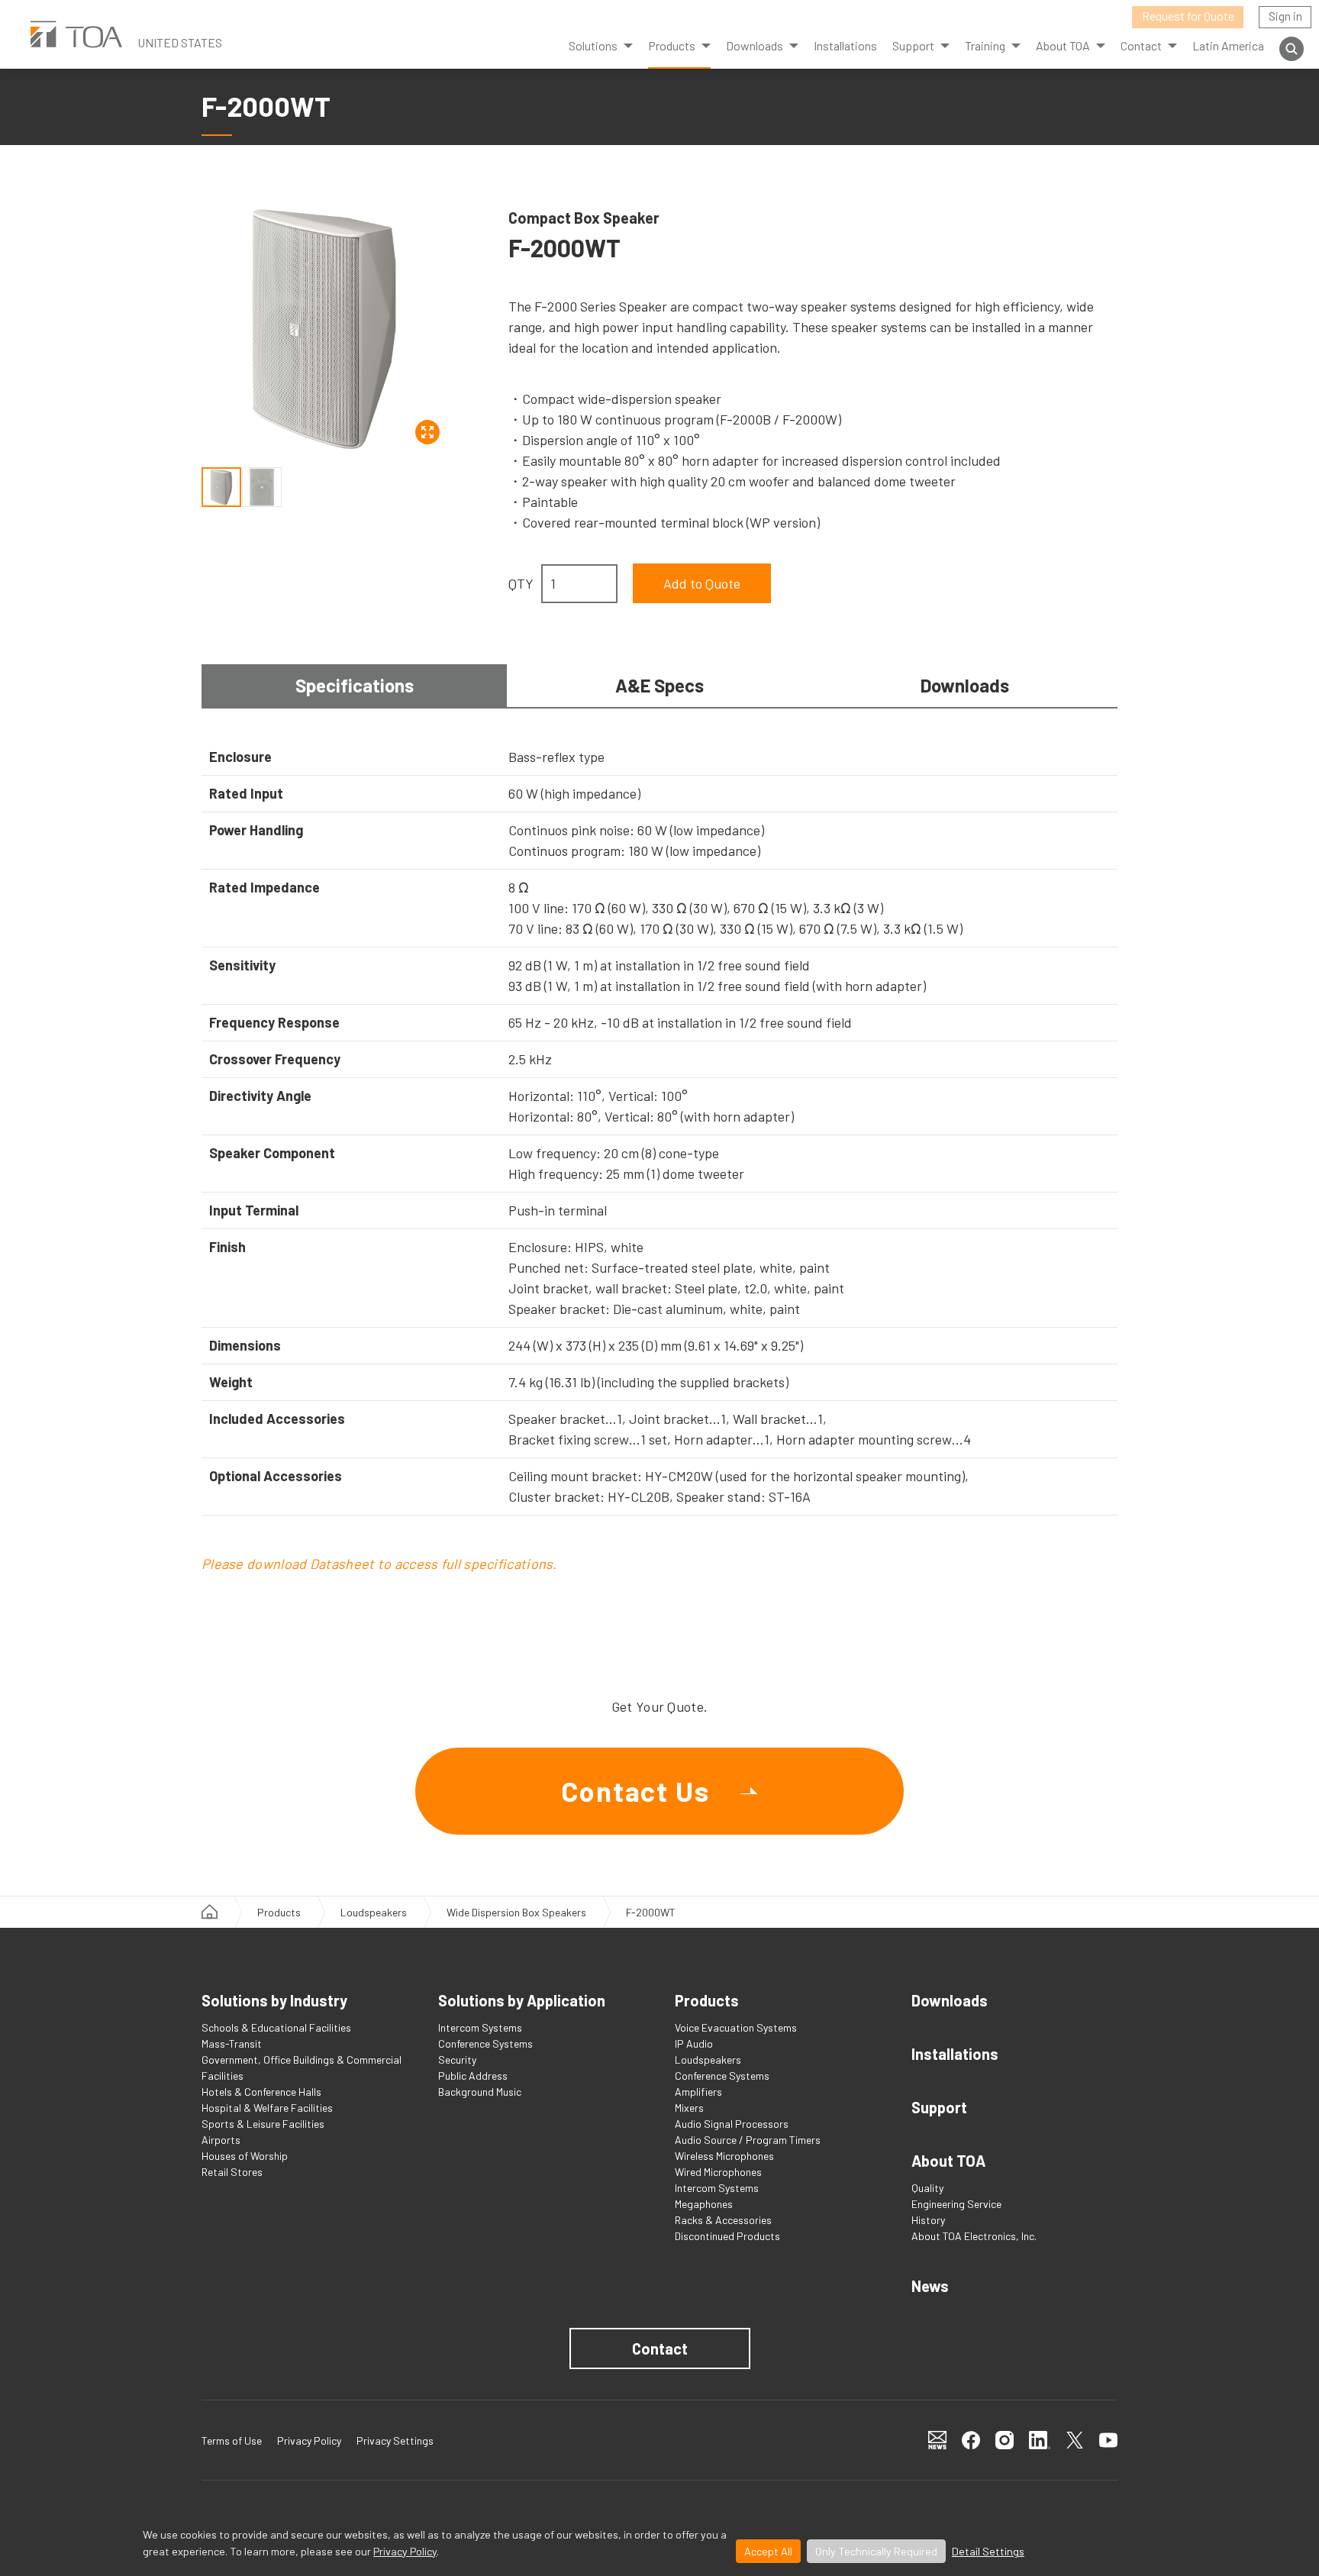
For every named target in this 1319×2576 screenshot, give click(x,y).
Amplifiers (698, 2092)
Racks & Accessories (723, 2220)
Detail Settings (988, 2551)
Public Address (473, 2076)
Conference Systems (485, 2043)
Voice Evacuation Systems (736, 2027)
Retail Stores (232, 2172)
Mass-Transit (232, 2043)
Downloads (755, 45)
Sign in (1285, 16)
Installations (845, 45)
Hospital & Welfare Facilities (267, 2108)
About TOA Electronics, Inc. (974, 2236)
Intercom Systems (480, 2027)
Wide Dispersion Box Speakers (516, 1912)
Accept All (768, 2551)
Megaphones (704, 2204)
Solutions (593, 45)
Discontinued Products (727, 2236)
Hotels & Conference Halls (261, 2092)
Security (457, 2060)
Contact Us (635, 1791)
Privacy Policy (405, 2551)
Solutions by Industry (274, 2000)
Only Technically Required (876, 2551)
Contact (660, 2348)
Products (672, 45)
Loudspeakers (374, 1912)
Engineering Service (956, 2204)
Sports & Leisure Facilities (263, 2124)
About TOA (1063, 45)
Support (939, 2107)
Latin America (1228, 45)
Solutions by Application (522, 2000)
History (928, 2220)
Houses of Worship (245, 2156)
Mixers (689, 2108)
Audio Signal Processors (732, 2124)
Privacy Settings (395, 2440)
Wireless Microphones (724, 2156)
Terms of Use (232, 2440)
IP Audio (694, 2043)
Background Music (480, 2092)
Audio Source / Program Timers (748, 2140)
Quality (927, 2188)
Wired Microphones (718, 2172)
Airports (221, 2140)
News (930, 2286)
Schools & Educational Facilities (276, 2027)
